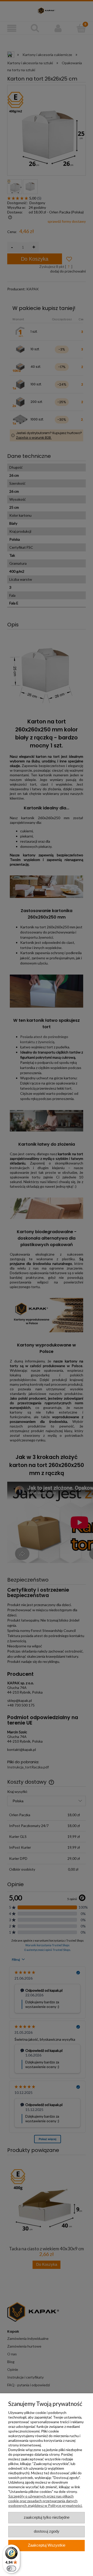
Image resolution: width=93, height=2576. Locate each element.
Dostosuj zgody (47, 2531)
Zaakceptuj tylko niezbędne (47, 2517)
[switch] (11, 2569)
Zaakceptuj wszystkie (47, 2545)
